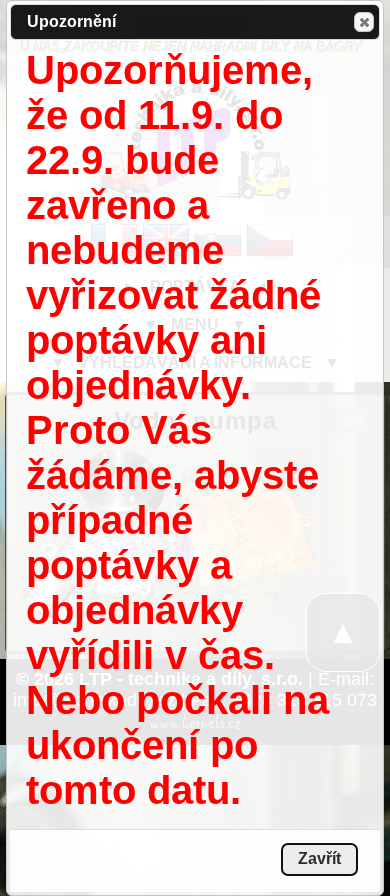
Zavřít (364, 22)
